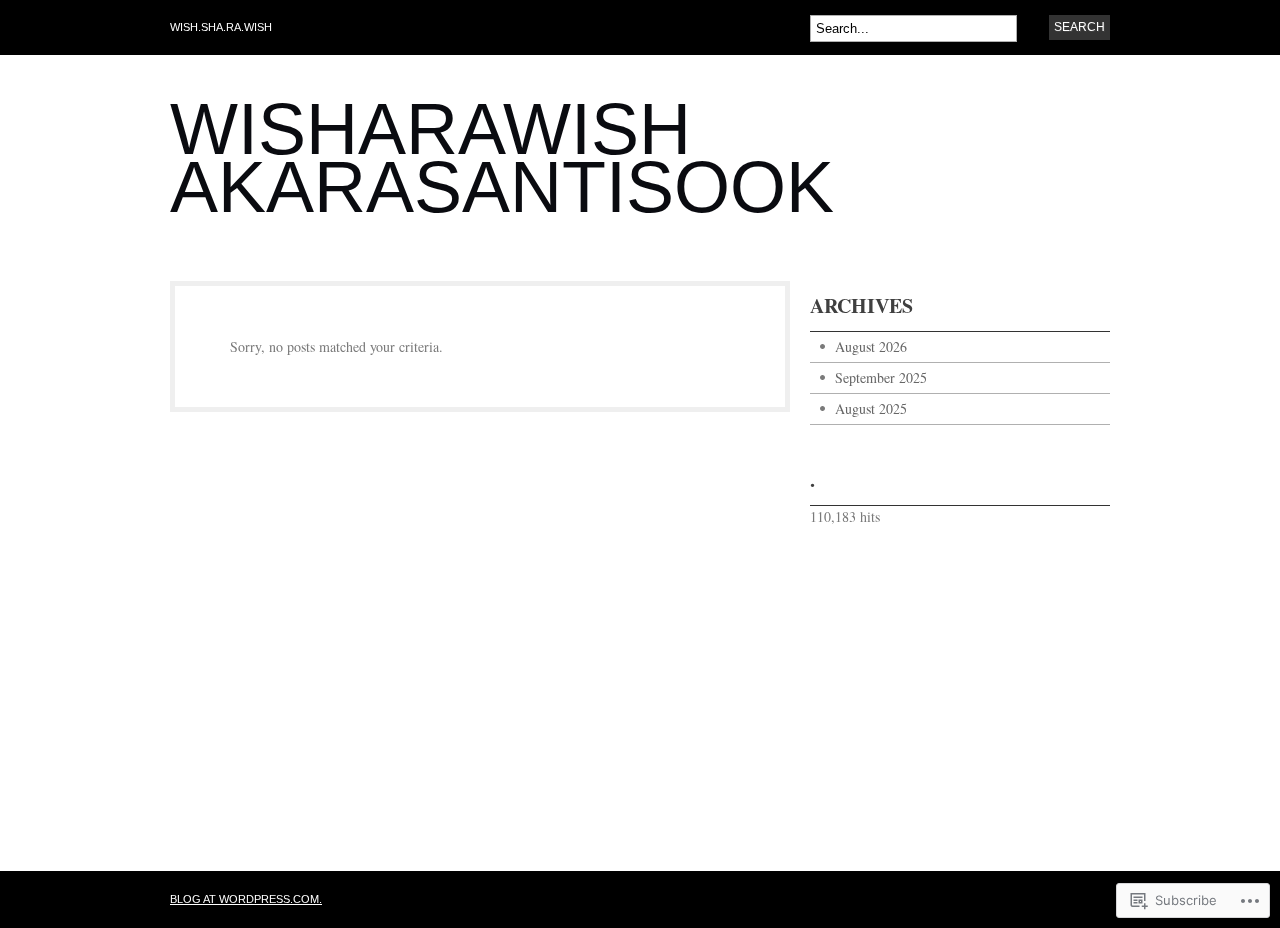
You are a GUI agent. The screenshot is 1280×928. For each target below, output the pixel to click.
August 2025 (871, 408)
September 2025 (881, 377)
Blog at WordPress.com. (246, 899)
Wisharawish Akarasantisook (502, 158)
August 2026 (871, 346)
